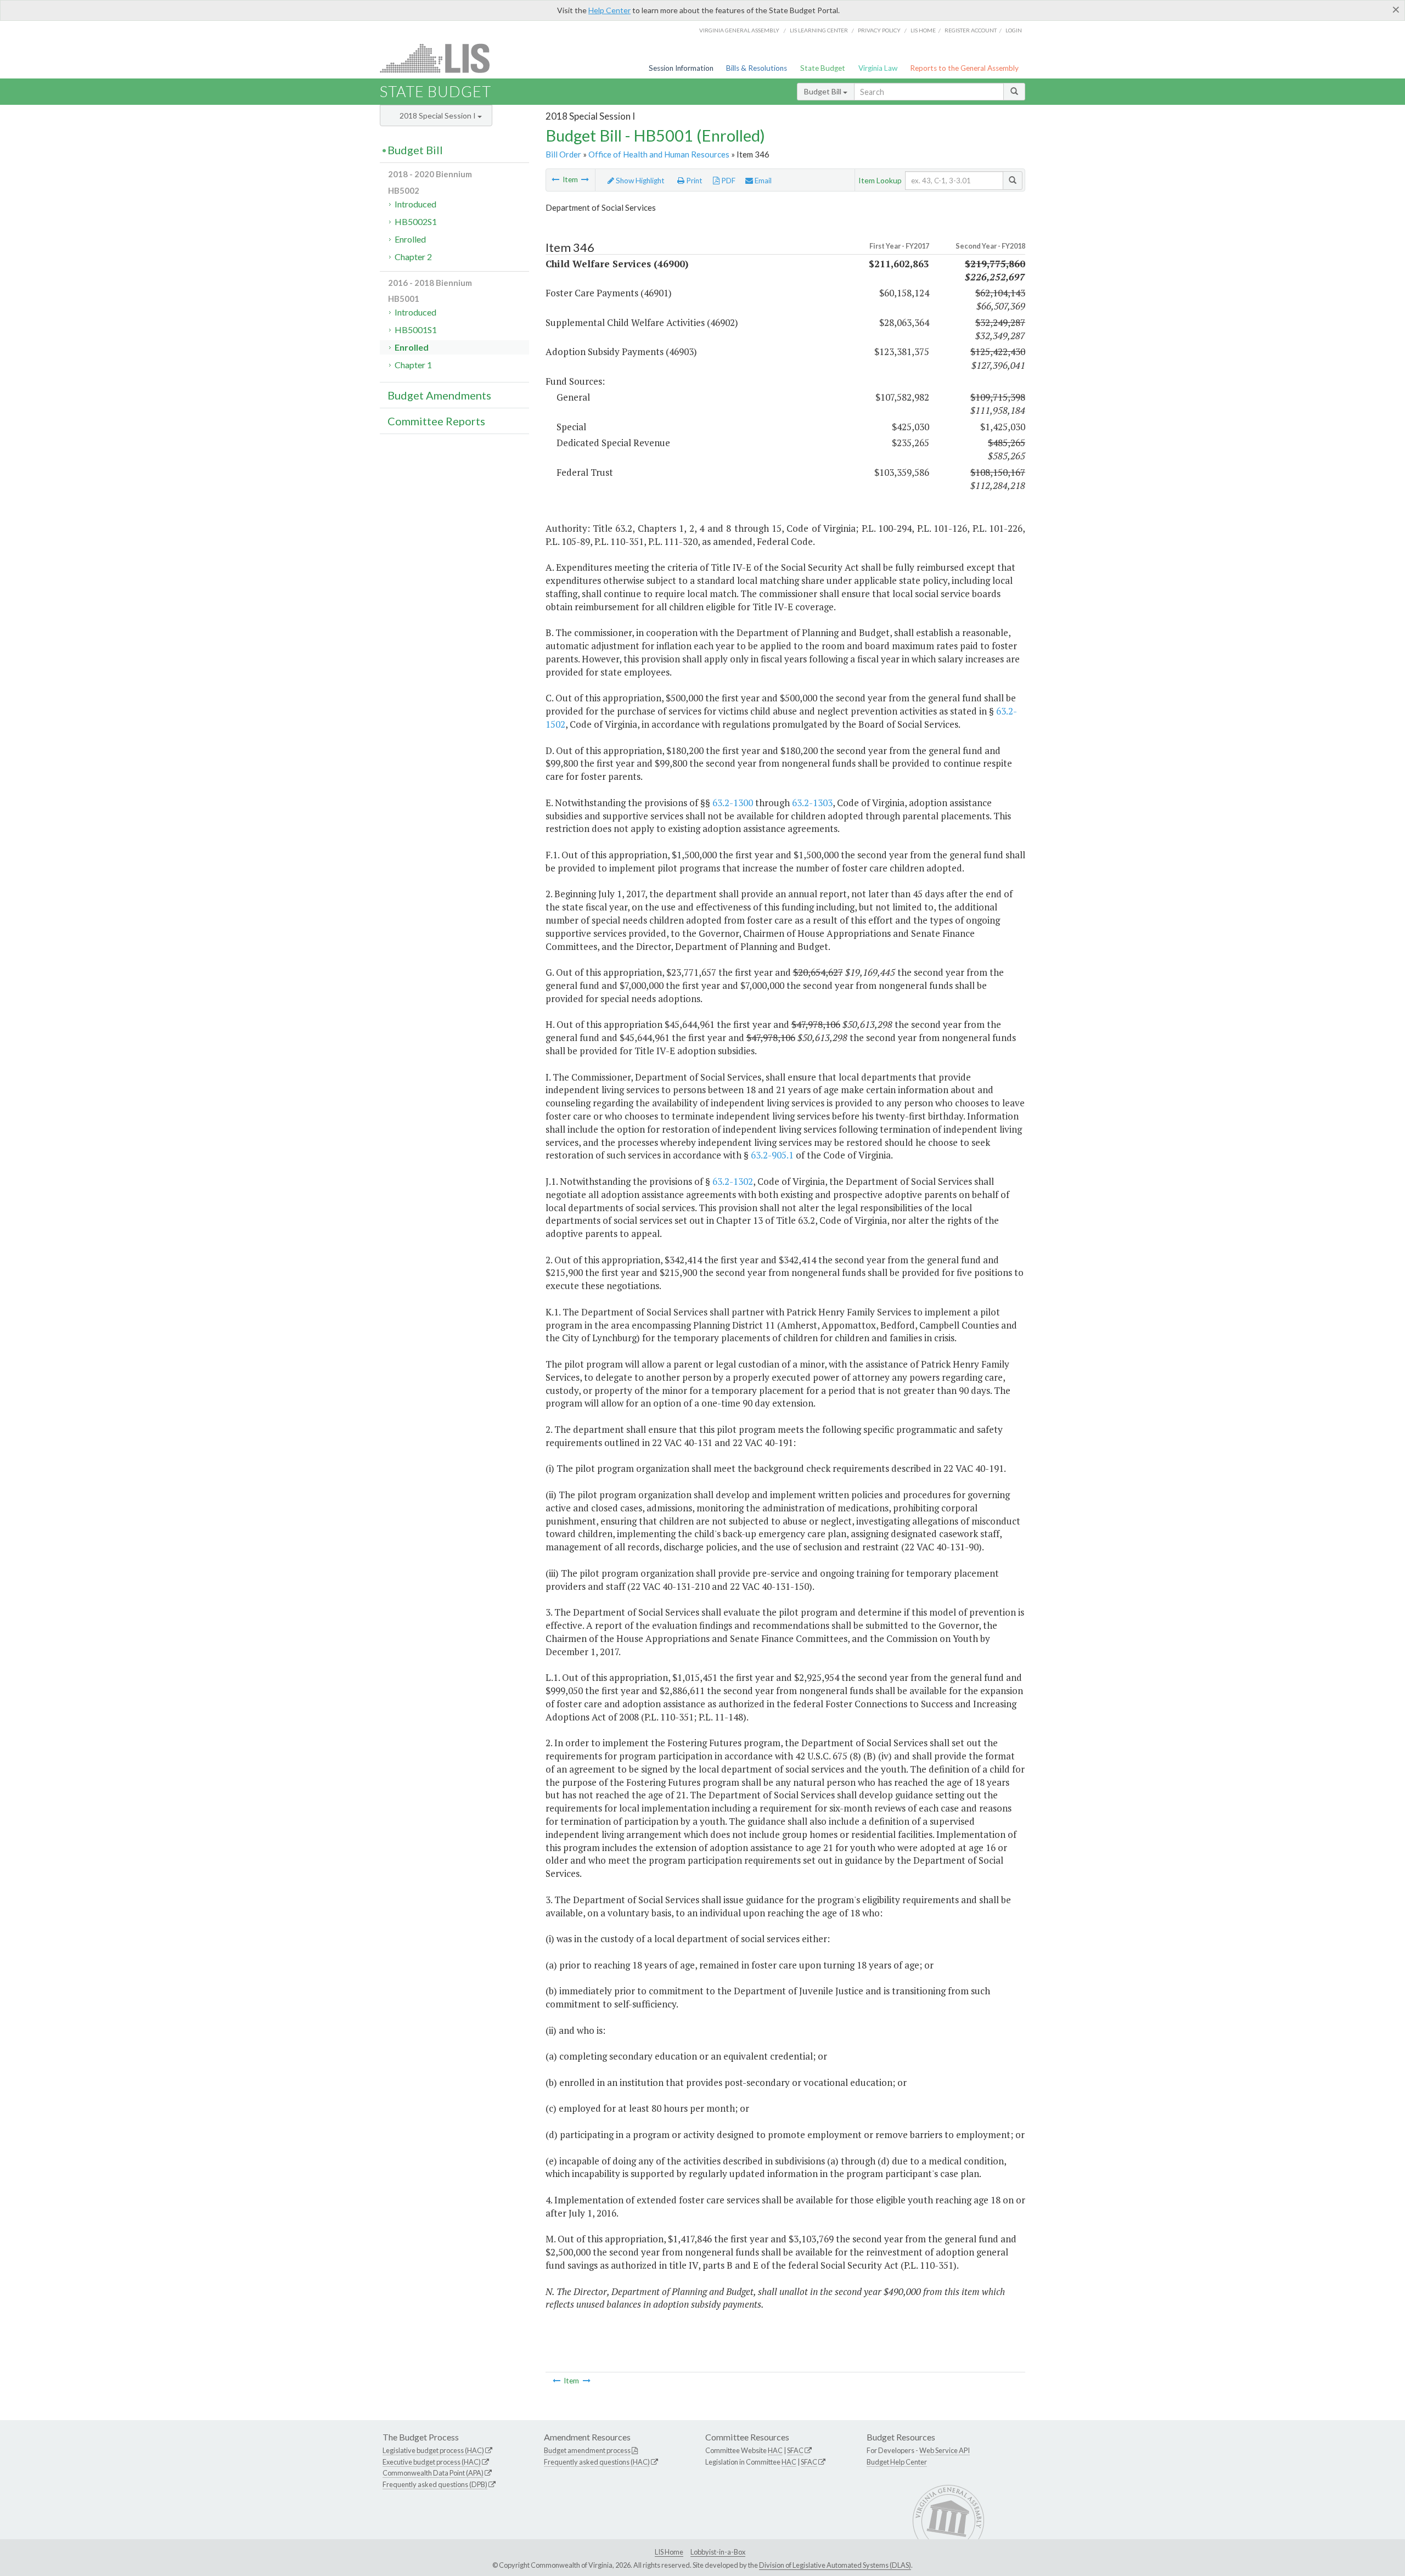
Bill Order (563, 154)
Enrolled (410, 239)
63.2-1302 (733, 1181)
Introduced (415, 204)
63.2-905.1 (772, 1155)
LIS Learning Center (819, 30)
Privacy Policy (879, 30)
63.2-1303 (812, 803)
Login (1014, 30)
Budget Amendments (439, 395)
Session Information (681, 68)
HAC (775, 2450)
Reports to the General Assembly (964, 68)
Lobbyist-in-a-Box (718, 2552)
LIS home (923, 30)
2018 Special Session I (439, 116)
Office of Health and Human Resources (659, 154)
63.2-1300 (733, 803)
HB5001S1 (416, 330)
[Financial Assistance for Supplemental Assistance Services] (585, 179)
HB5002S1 (416, 221)
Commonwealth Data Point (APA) (433, 2473)
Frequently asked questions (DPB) (435, 2484)
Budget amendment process (587, 2450)
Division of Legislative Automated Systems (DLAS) (835, 2565)
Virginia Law (878, 68)
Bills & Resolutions (757, 68)
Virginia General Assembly (739, 30)
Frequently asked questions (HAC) (597, 2462)
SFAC (795, 2450)
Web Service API (945, 2450)
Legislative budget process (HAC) (433, 2450)
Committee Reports (436, 421)
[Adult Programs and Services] (555, 179)
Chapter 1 (413, 365)
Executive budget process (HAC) (432, 2462)
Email (762, 181)
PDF (727, 181)
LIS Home (669, 2552)
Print (693, 181)
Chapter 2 (413, 257)
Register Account (971, 30)
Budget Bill (824, 91)
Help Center (609, 10)
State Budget (823, 68)
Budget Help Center (897, 2462)
